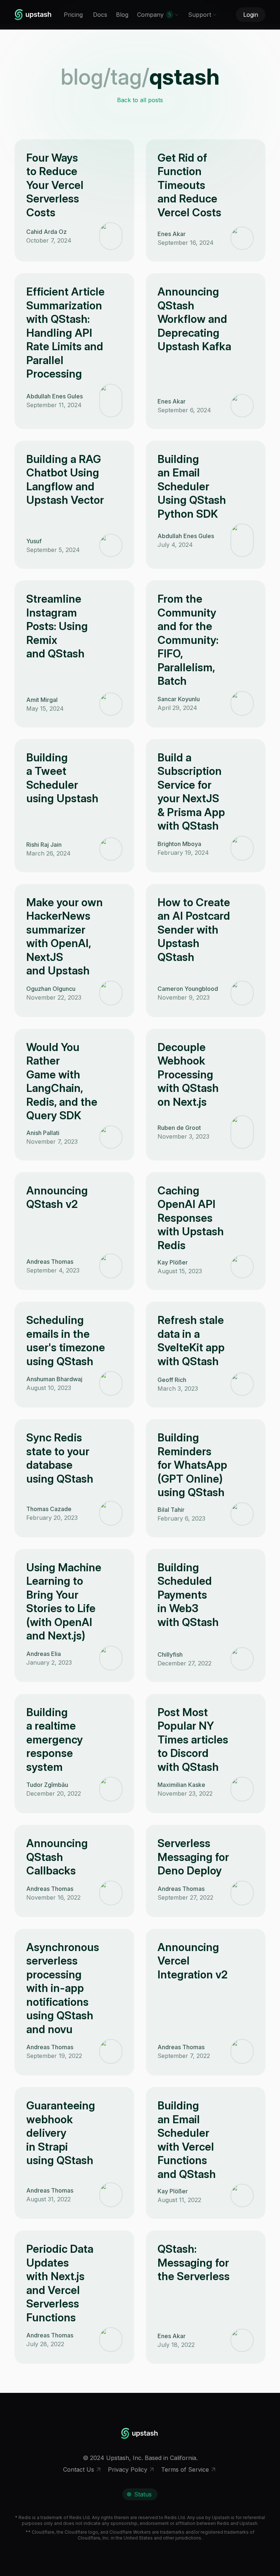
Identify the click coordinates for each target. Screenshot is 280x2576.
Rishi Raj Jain (44, 845)
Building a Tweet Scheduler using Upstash (62, 778)
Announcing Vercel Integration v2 (192, 1961)
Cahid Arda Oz (46, 232)
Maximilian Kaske (181, 1785)
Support (200, 15)
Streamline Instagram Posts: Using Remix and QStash (57, 626)
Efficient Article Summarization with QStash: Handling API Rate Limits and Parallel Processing (65, 333)
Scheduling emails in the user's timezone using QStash (66, 1341)
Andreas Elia (44, 1654)
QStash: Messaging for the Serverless (194, 2262)
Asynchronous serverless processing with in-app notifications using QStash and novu (63, 1988)
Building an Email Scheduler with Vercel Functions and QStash (187, 2140)
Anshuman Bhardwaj (54, 1379)
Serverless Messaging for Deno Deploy (193, 1857)
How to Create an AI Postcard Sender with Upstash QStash (194, 930)
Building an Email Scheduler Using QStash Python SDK (192, 486)
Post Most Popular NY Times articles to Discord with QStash (193, 1739)
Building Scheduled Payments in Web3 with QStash (188, 1595)
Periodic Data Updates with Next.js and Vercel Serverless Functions (60, 2283)
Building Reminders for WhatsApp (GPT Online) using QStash (192, 1465)
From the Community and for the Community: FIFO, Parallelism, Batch (188, 640)
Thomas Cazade (49, 1509)
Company (154, 15)
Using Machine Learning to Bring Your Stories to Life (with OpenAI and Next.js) (64, 1602)
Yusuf (34, 541)
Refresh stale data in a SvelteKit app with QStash (191, 1341)
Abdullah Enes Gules (55, 396)
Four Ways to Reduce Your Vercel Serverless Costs (55, 185)
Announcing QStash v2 (57, 1197)
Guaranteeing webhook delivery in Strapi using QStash (61, 2133)
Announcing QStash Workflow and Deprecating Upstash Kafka (194, 319)
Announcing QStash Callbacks (57, 1857)
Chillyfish (170, 1654)
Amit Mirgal (42, 700)
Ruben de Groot (179, 1128)
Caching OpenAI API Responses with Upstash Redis (191, 1218)
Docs (100, 15)
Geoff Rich (172, 1380)
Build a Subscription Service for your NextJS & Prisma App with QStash (191, 792)
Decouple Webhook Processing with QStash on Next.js (188, 1074)
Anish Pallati (43, 1133)
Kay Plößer (173, 1262)
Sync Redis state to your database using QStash (60, 1458)
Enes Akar (172, 234)
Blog (122, 15)
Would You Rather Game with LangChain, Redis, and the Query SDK (62, 1081)
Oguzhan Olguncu (51, 989)
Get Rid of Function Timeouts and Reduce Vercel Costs (189, 185)
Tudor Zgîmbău (47, 1785)
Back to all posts (140, 100)
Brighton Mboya (179, 844)
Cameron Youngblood (188, 989)
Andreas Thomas (50, 1262)
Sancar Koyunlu (179, 699)
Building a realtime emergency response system (55, 1739)
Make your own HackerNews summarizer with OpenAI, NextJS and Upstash (65, 936)
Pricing (73, 15)
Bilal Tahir (171, 1510)
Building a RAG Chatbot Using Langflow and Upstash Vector (65, 480)
